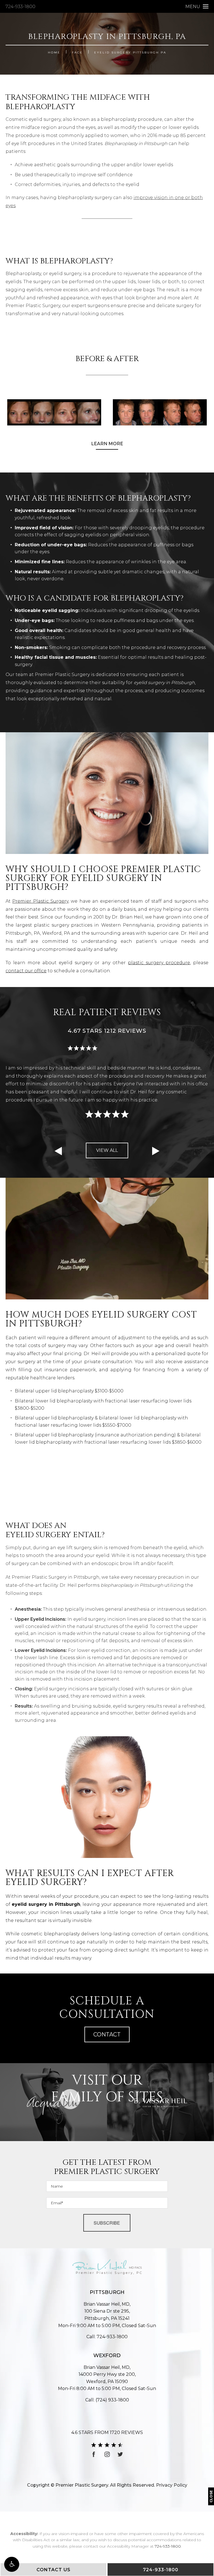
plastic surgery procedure (159, 963)
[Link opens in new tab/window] (94, 2454)
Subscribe (107, 2223)
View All (107, 1150)
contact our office (26, 971)
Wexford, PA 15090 (107, 2378)
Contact (107, 2034)
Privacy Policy (172, 2485)
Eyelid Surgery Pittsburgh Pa (130, 52)
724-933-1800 (20, 7)
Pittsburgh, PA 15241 (107, 2315)
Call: (107, 2337)
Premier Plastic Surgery (40, 901)
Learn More (107, 444)
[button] (12, 2564)
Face (77, 52)
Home (54, 52)
